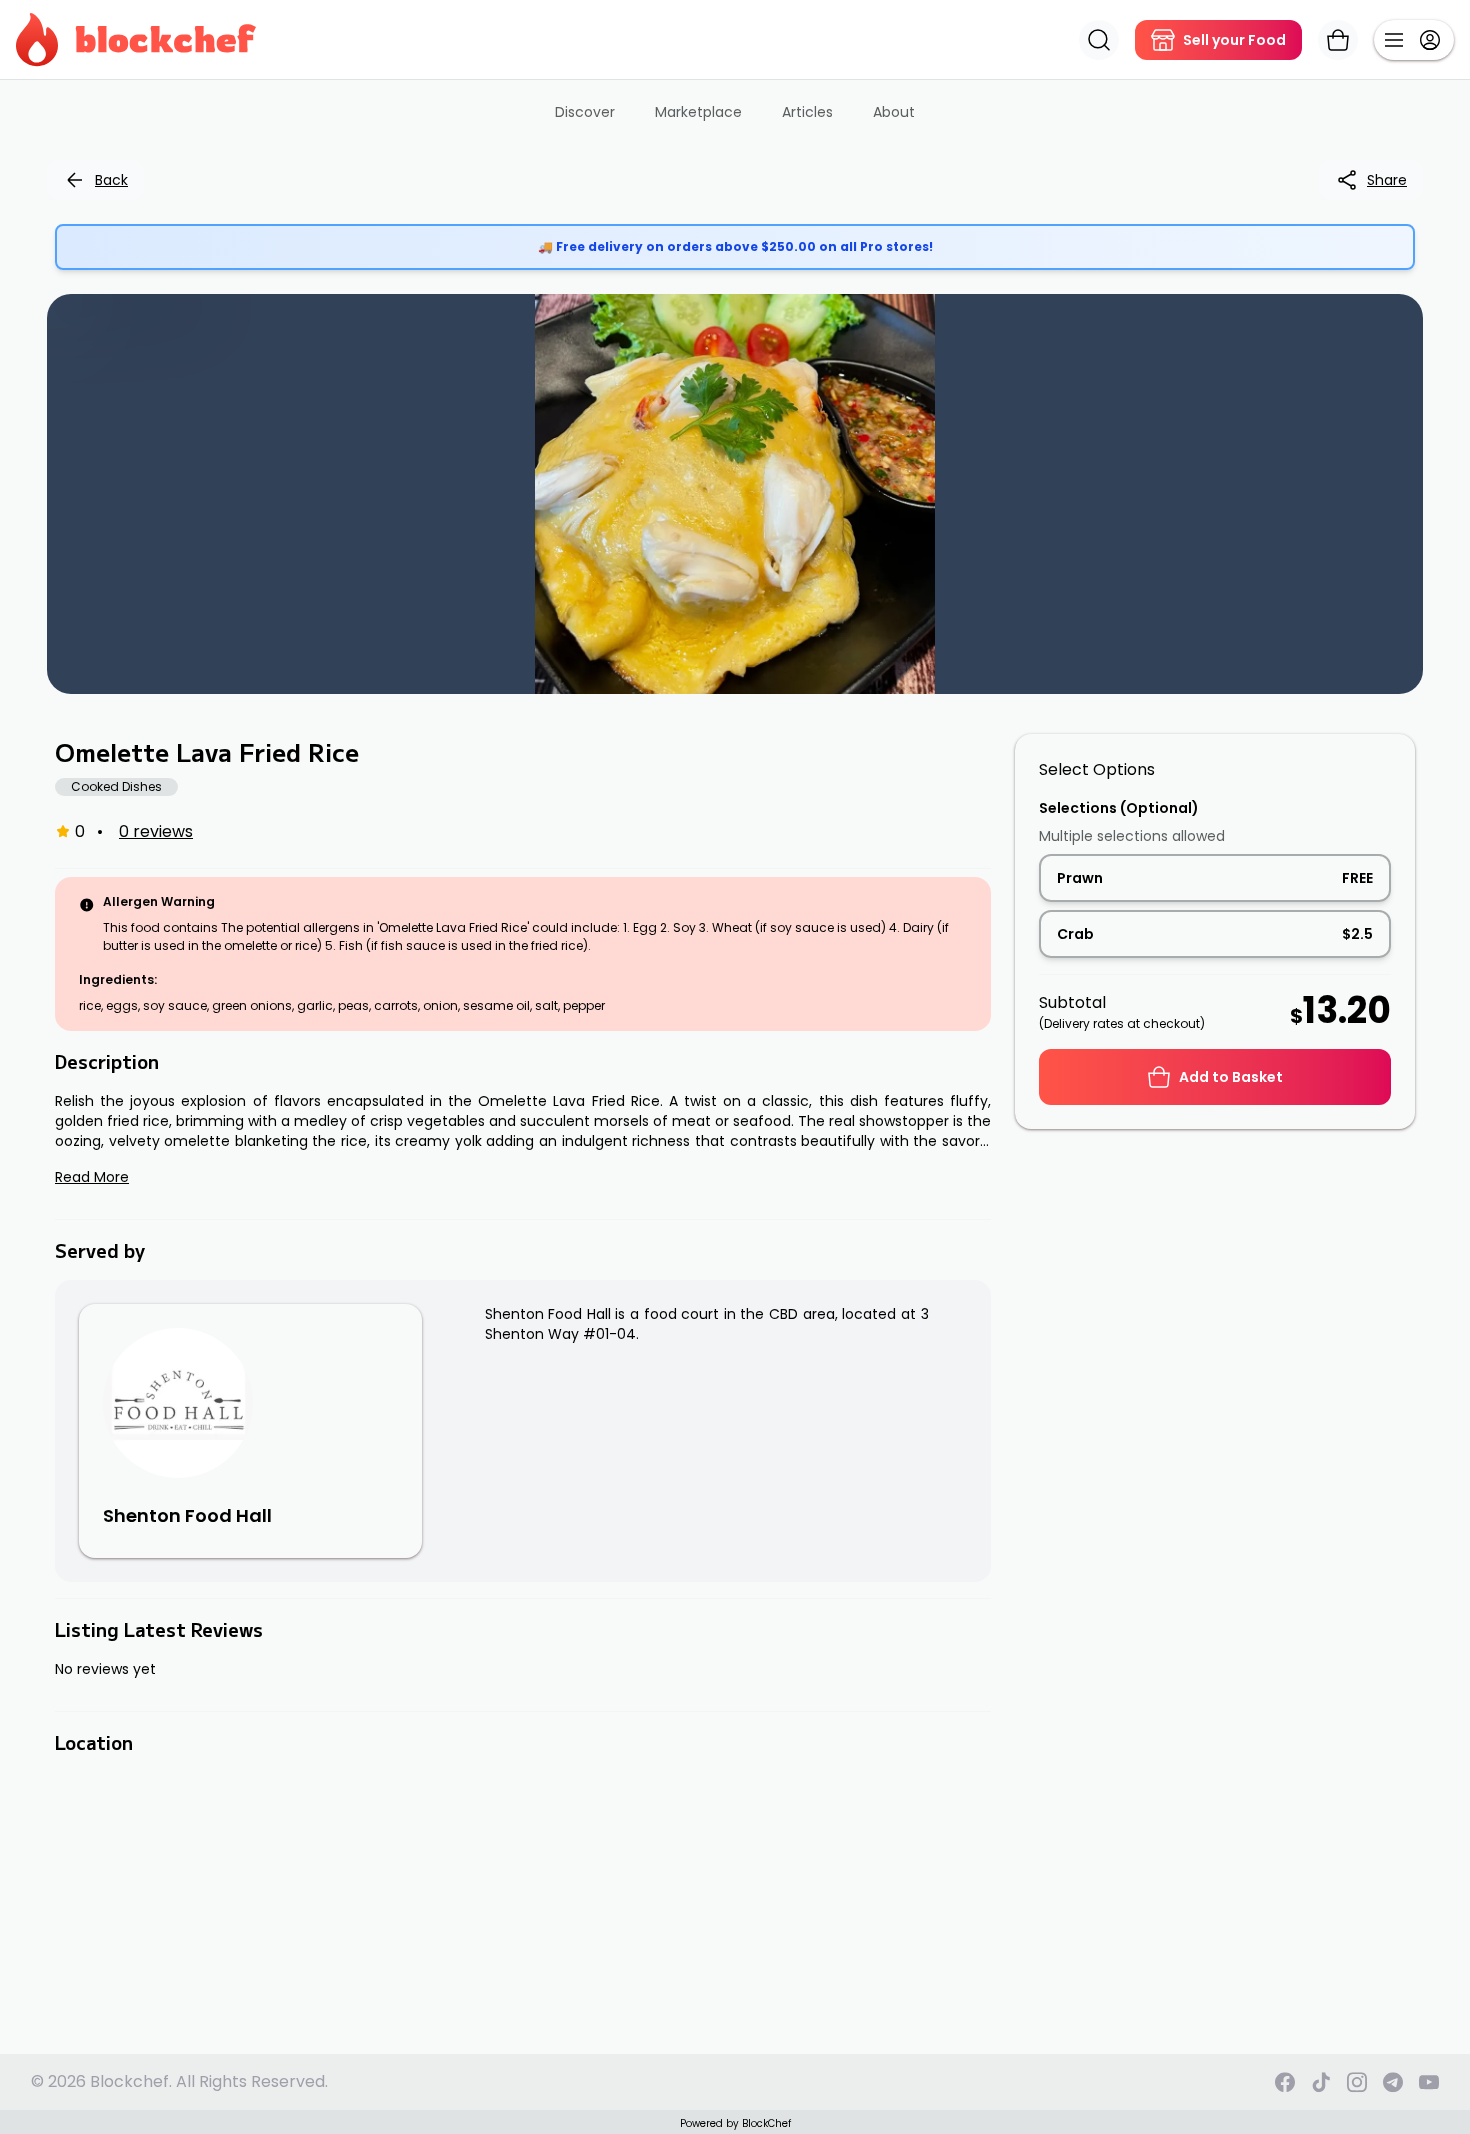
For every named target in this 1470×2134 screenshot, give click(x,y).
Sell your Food (1234, 40)
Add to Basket (1231, 1077)
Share (1387, 180)
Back (111, 180)
